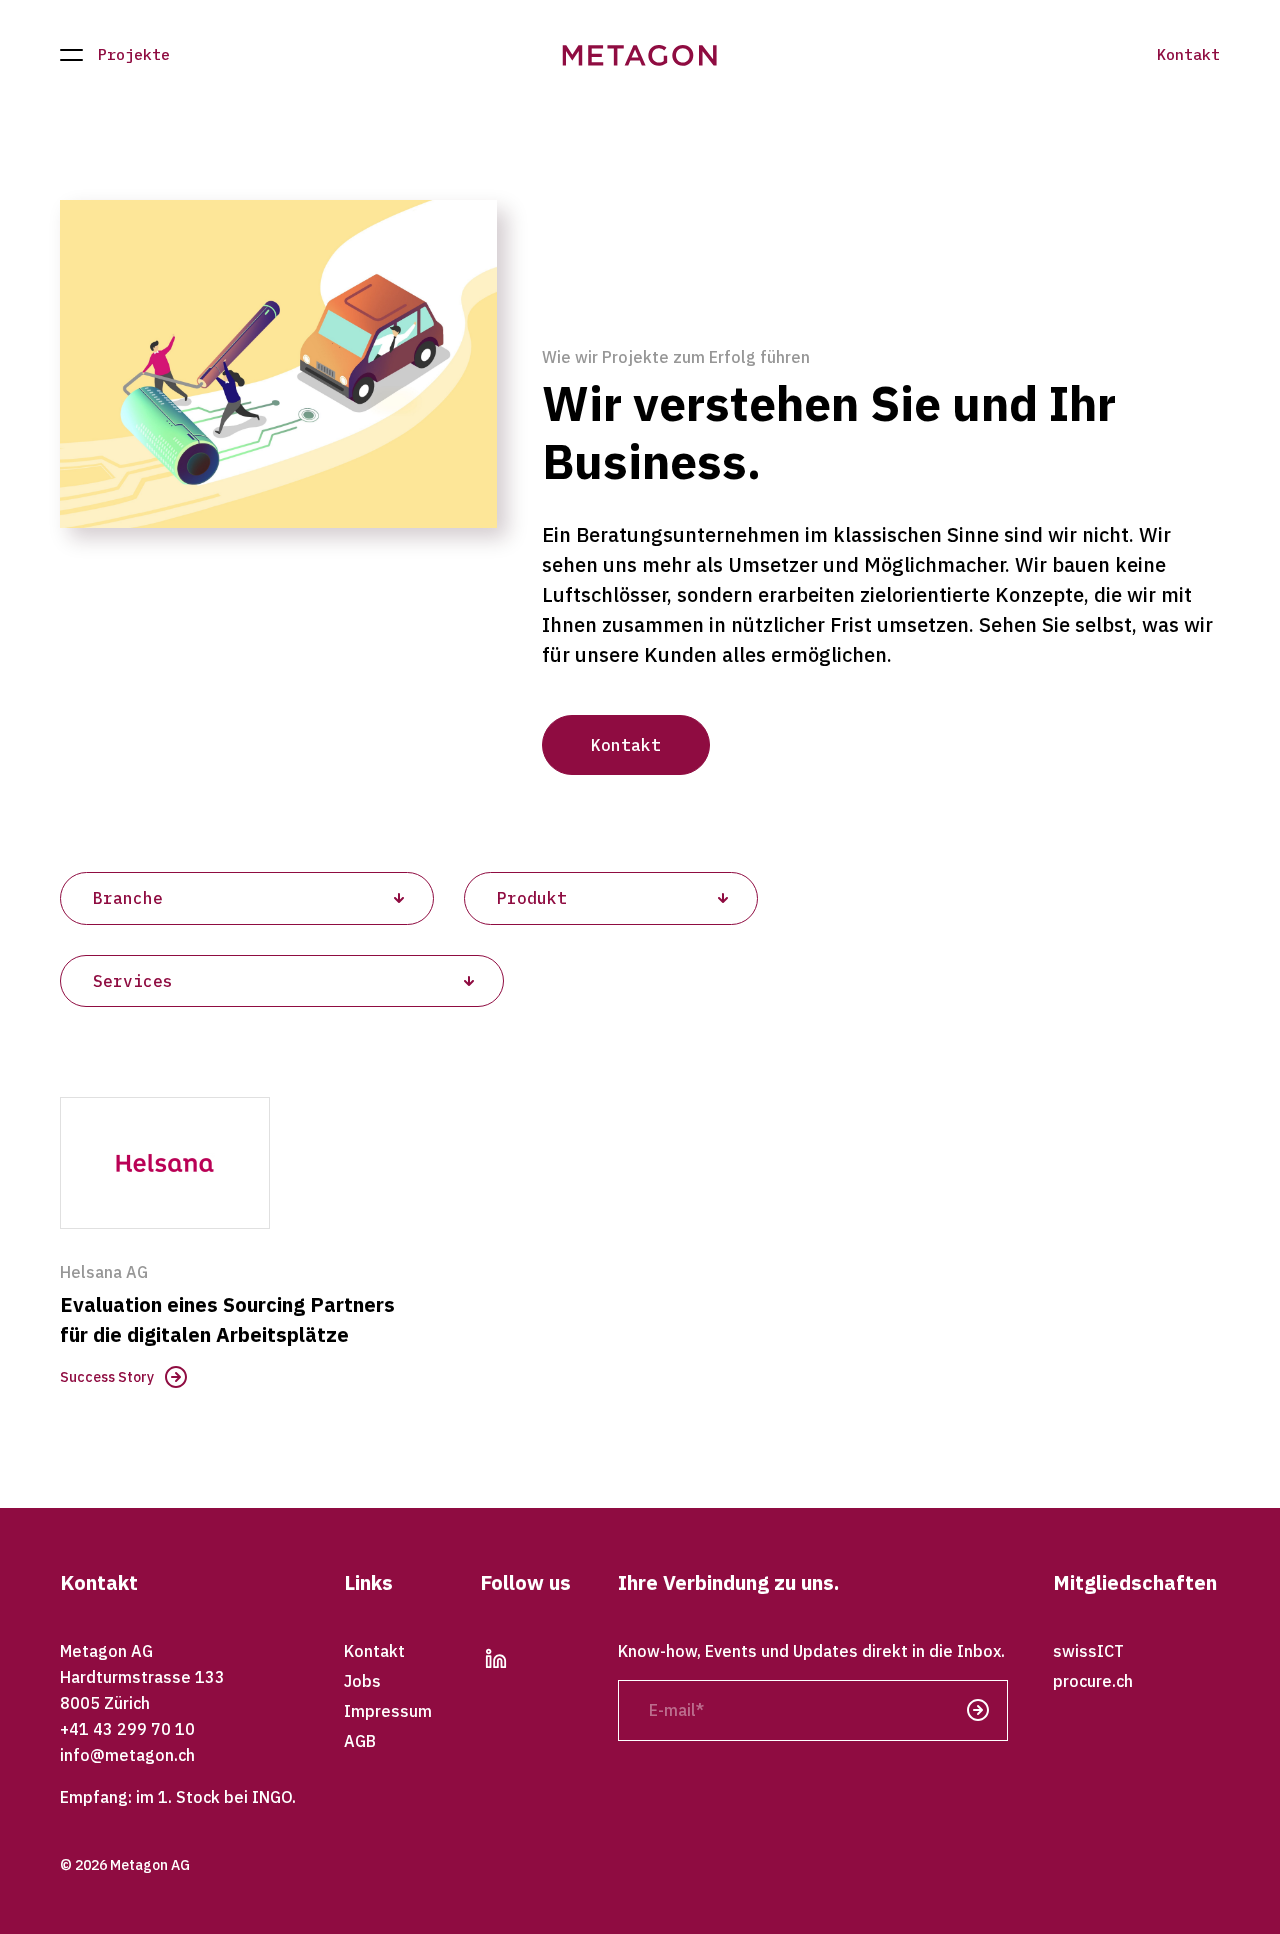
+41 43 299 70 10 (127, 1729)
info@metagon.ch (127, 1755)
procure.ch (1093, 1681)
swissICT (1088, 1651)
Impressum (388, 1711)
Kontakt (1188, 55)
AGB (360, 1741)
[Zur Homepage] (640, 55)
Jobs (362, 1681)
